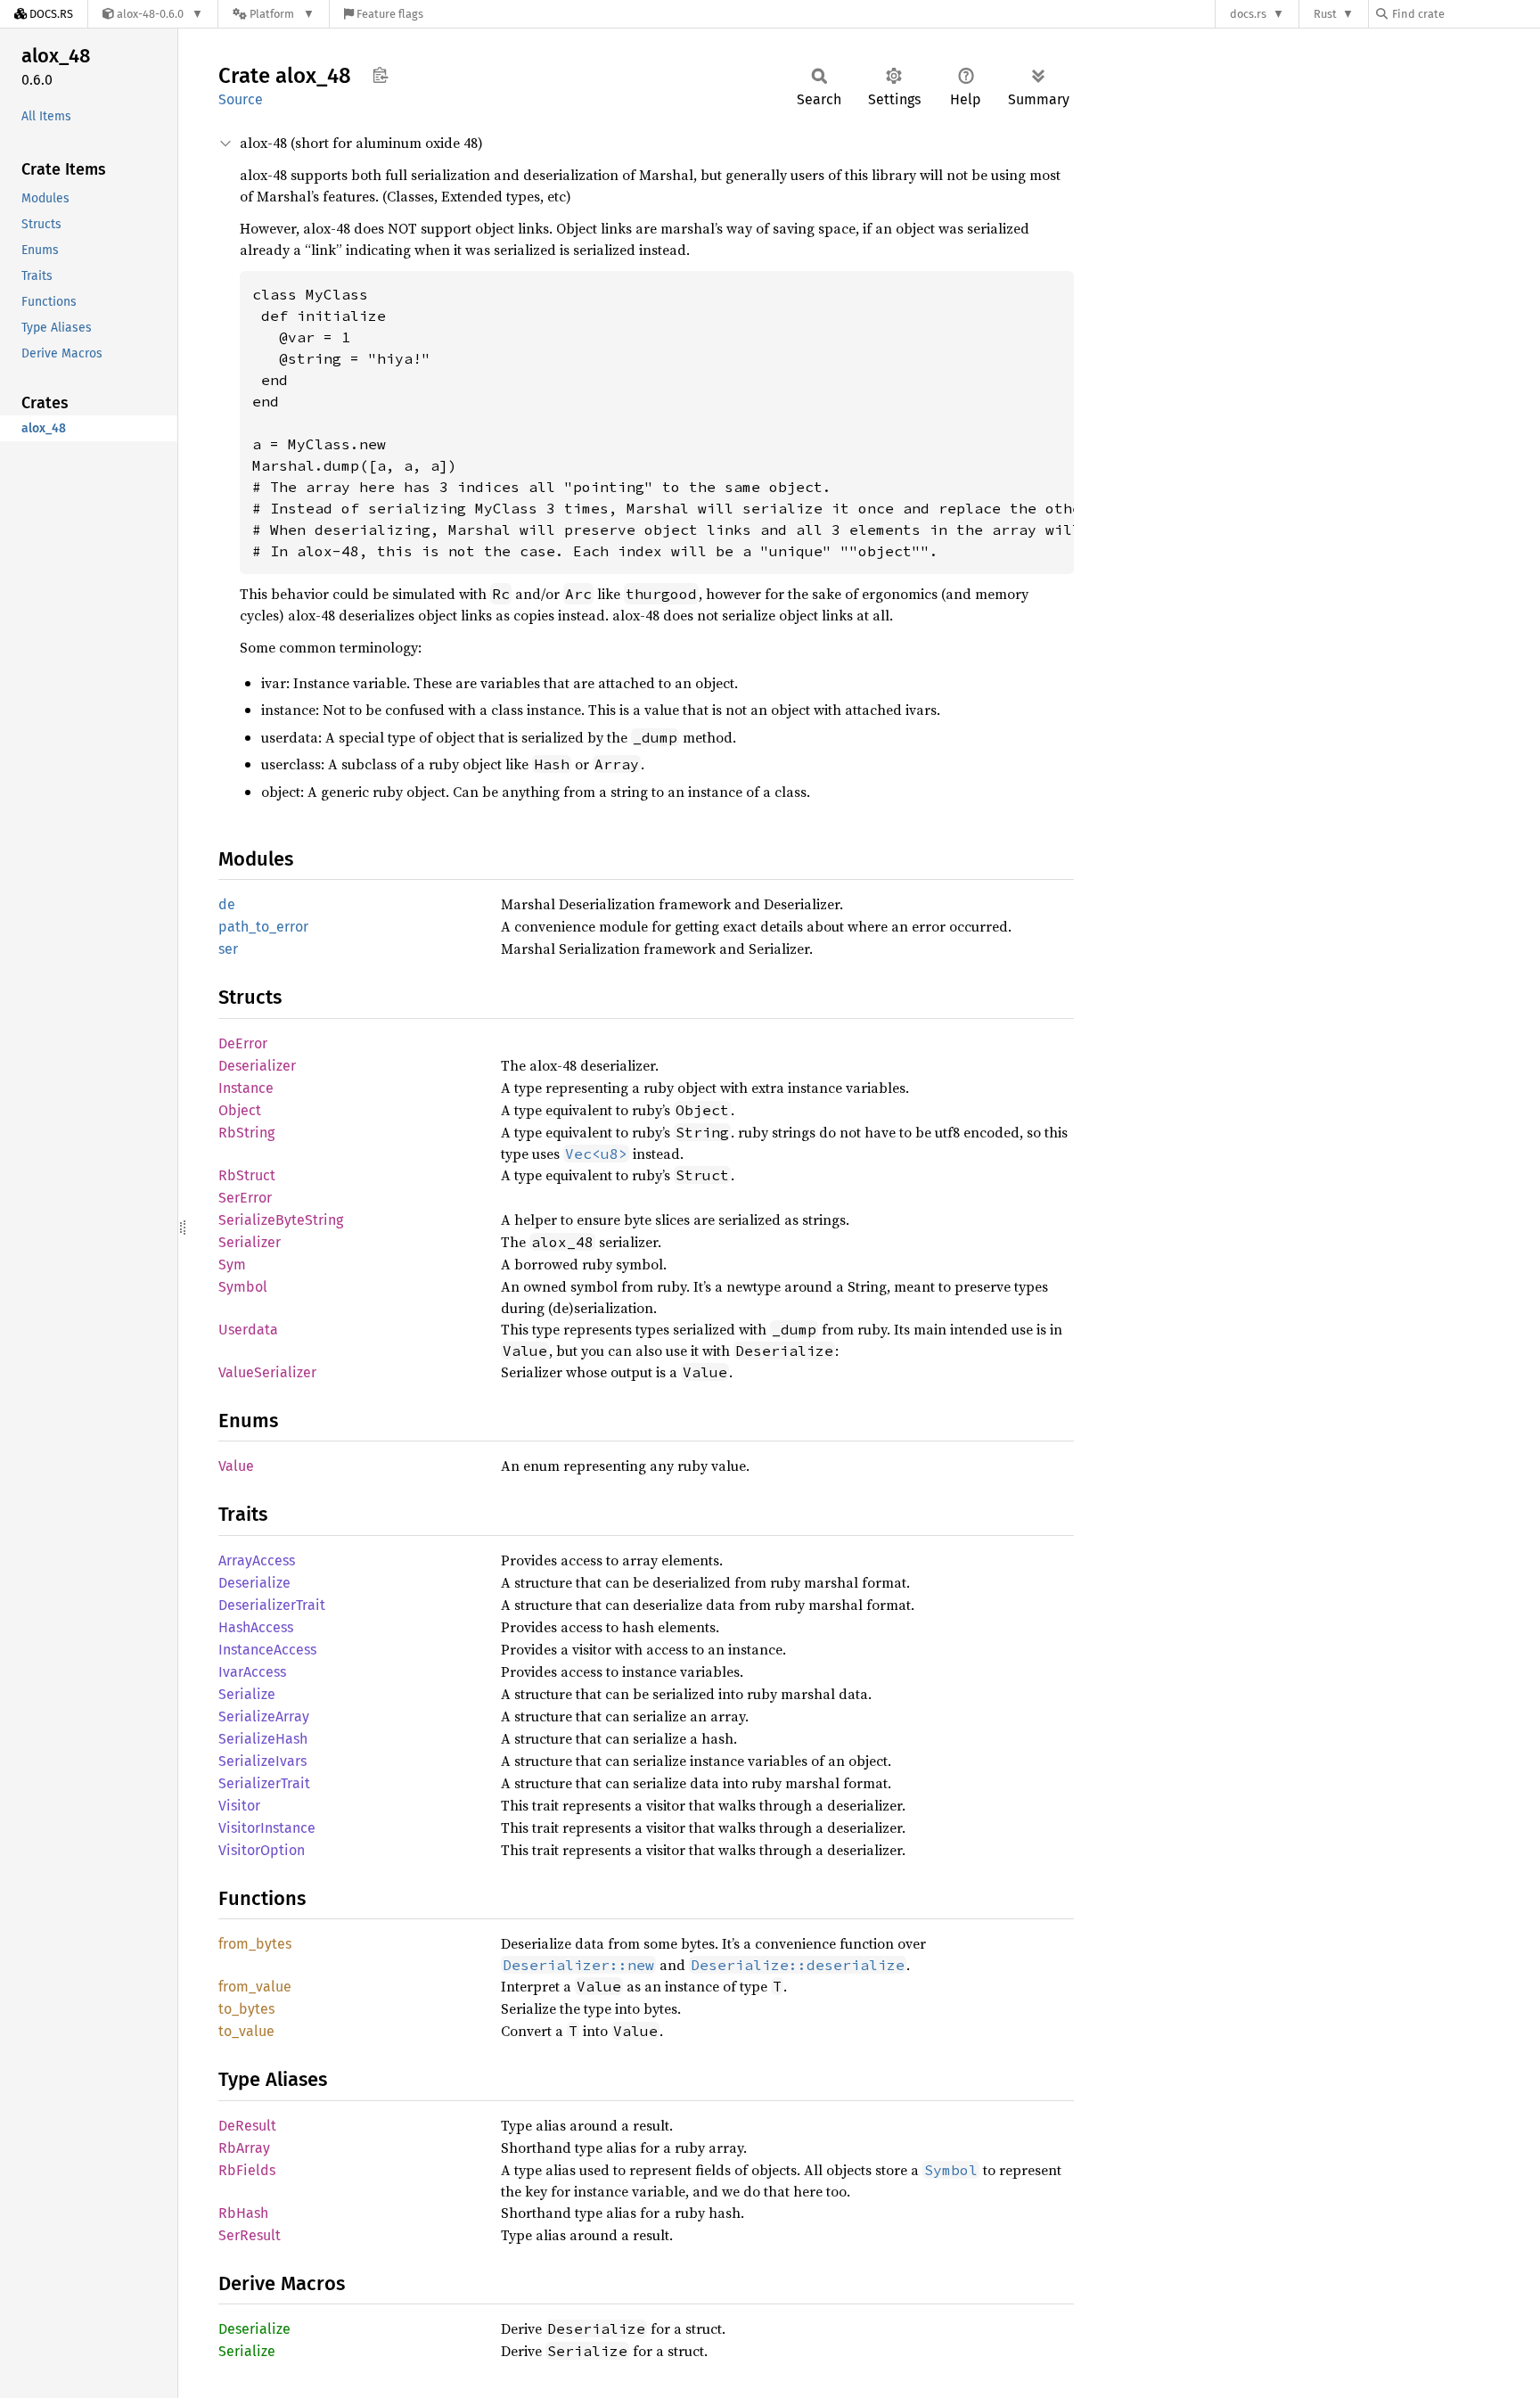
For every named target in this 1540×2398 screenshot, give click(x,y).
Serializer (250, 1242)
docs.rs (1248, 14)
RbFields (247, 2170)
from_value (255, 1987)
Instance (246, 1088)
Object (240, 1110)
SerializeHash (263, 1739)
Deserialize (254, 1583)
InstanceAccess (267, 1650)
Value (236, 1466)
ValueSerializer (267, 1372)
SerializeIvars (262, 1761)
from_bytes (255, 1944)
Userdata (248, 1330)
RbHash (243, 2213)
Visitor (239, 1806)
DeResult (247, 2126)
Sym (232, 1265)
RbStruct (247, 1175)
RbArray (244, 2148)
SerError (245, 1198)
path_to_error (263, 927)
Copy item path (380, 75)
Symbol (243, 1287)
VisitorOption (262, 1850)
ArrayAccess (257, 1560)
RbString (246, 1133)
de (227, 904)
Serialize (247, 1694)
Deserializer (257, 1066)
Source (241, 99)
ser (228, 949)
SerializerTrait (264, 1783)
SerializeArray (264, 1716)
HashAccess (256, 1627)
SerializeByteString (281, 1220)
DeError (243, 1043)
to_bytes (246, 2009)
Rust (1325, 14)
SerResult (250, 2235)
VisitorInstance (267, 1828)
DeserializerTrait (272, 1605)
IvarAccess (252, 1672)
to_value (246, 2031)
